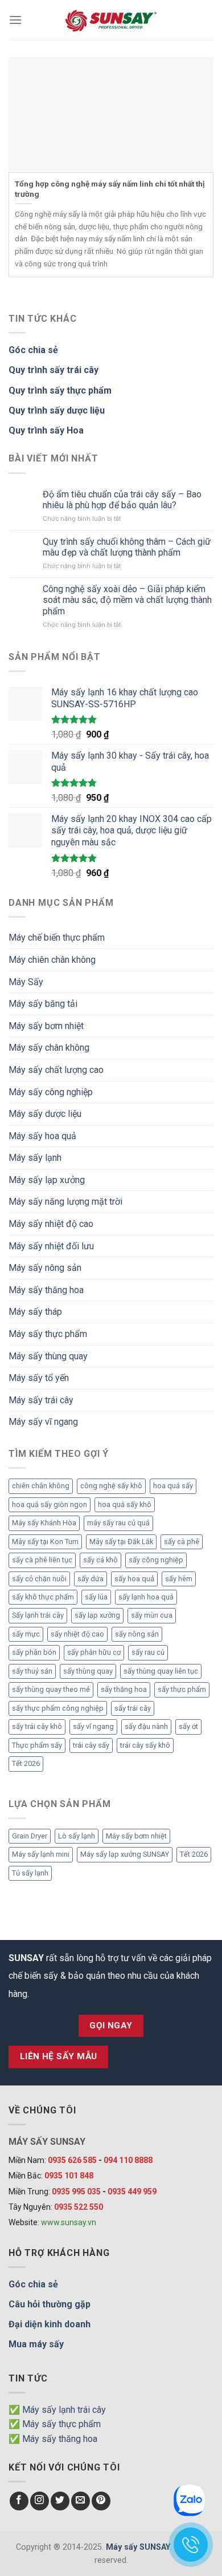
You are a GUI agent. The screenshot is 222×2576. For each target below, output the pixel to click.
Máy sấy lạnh (35, 1158)
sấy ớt (188, 1726)
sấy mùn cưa (152, 1615)
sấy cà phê (182, 1542)
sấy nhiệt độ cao (77, 1634)
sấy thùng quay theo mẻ (51, 1689)
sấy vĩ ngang (93, 1726)
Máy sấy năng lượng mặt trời (65, 1202)
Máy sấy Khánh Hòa (44, 1523)
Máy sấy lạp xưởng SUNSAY (125, 1854)
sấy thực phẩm (182, 1689)
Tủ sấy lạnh (30, 1873)
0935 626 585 (72, 2160)
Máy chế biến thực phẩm (57, 937)
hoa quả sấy (173, 1486)
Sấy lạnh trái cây (38, 1615)
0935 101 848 (69, 2176)
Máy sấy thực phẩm (48, 1334)
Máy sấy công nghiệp (51, 1092)
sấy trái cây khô (37, 1726)
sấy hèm (179, 1579)
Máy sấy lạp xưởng (47, 1180)
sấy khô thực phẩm (43, 1597)
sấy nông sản (137, 1634)
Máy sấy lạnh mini (41, 1854)
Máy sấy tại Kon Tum (45, 1542)
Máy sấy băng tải (43, 1004)
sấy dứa (91, 1579)
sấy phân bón (34, 1652)
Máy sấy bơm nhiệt (46, 1026)
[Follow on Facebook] (19, 2501)
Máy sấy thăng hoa (46, 1290)
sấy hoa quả (134, 1579)
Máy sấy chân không (49, 1048)
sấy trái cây (133, 1708)
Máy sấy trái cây (41, 1400)
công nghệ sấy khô (111, 1486)
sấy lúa (96, 1597)
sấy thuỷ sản (32, 1671)
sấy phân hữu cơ (94, 1652)
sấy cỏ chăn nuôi (39, 1579)
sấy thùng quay (88, 1671)
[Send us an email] (81, 2501)
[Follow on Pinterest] (101, 2501)
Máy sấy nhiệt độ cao (51, 1224)
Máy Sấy (26, 982)
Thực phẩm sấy (37, 1745)
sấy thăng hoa (124, 1689)
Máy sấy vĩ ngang (43, 1422)
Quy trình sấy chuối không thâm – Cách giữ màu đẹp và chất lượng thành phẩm (127, 547)
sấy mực (26, 1634)
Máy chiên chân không (52, 960)
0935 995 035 (76, 2192)
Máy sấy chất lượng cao (56, 1070)
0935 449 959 (132, 2192)
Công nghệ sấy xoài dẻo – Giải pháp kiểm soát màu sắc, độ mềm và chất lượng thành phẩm (127, 600)
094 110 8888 (128, 2160)
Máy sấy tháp (35, 1312)
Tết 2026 (26, 1763)
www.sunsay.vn (69, 2222)
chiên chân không (41, 1486)
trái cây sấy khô (145, 1745)
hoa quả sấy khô (125, 1504)
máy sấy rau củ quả (118, 1523)
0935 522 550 (79, 2207)
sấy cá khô (100, 1560)
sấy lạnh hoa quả (146, 1597)
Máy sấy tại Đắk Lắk (121, 1542)
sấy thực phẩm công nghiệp (58, 1708)
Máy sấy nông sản (45, 1268)
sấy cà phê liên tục (42, 1560)
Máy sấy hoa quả (42, 1136)
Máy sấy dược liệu (45, 1114)
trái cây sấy (91, 1745)
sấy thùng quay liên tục (161, 1671)
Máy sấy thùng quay (48, 1356)
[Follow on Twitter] (60, 2501)
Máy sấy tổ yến (39, 1378)
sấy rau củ (148, 1652)
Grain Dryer (30, 1836)
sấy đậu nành (146, 1726)
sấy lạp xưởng (97, 1615)
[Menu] (15, 20)
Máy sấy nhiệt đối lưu (51, 1246)
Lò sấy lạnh (77, 1836)
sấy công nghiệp (156, 1560)
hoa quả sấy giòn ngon (50, 1504)
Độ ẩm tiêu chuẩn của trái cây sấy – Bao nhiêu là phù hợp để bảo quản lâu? (122, 500)
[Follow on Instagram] (40, 2501)
